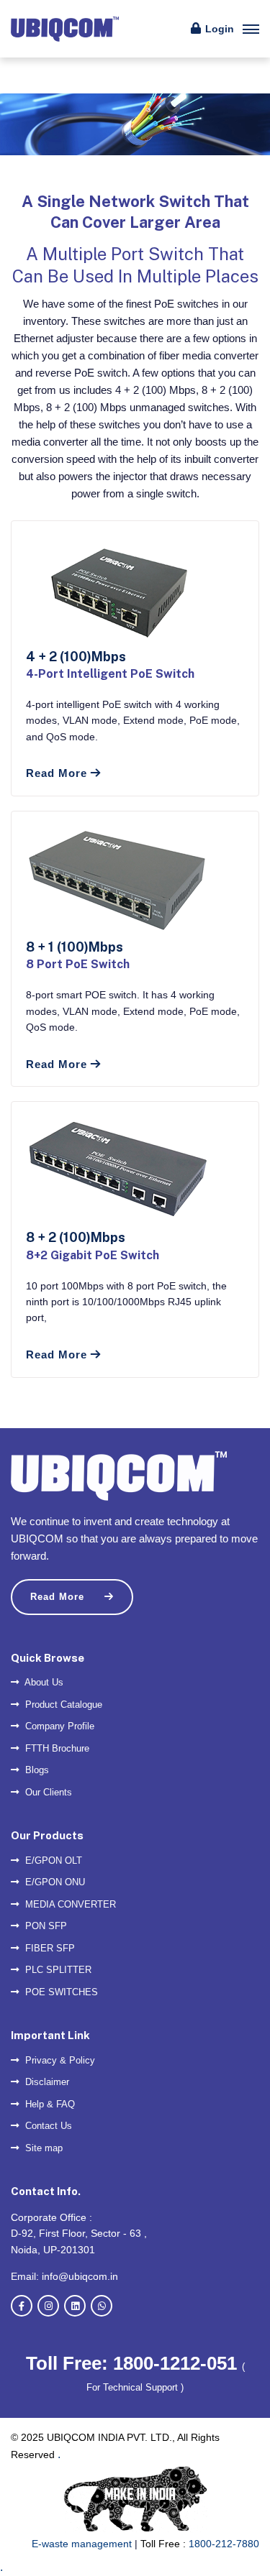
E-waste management (82, 2544)
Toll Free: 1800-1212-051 (134, 2363)
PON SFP (45, 1926)
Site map (42, 2148)
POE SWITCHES (60, 1992)
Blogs (36, 1770)
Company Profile (58, 1726)
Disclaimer (46, 2082)
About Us (43, 1682)
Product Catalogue (62, 1705)
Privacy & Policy (59, 2060)
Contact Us (47, 2126)
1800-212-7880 (224, 2544)
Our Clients (47, 1792)
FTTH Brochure (56, 1748)
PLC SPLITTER (57, 1970)
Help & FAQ (49, 2104)
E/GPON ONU (54, 1882)
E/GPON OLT (52, 1860)
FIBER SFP (49, 1948)
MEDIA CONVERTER (69, 1904)
